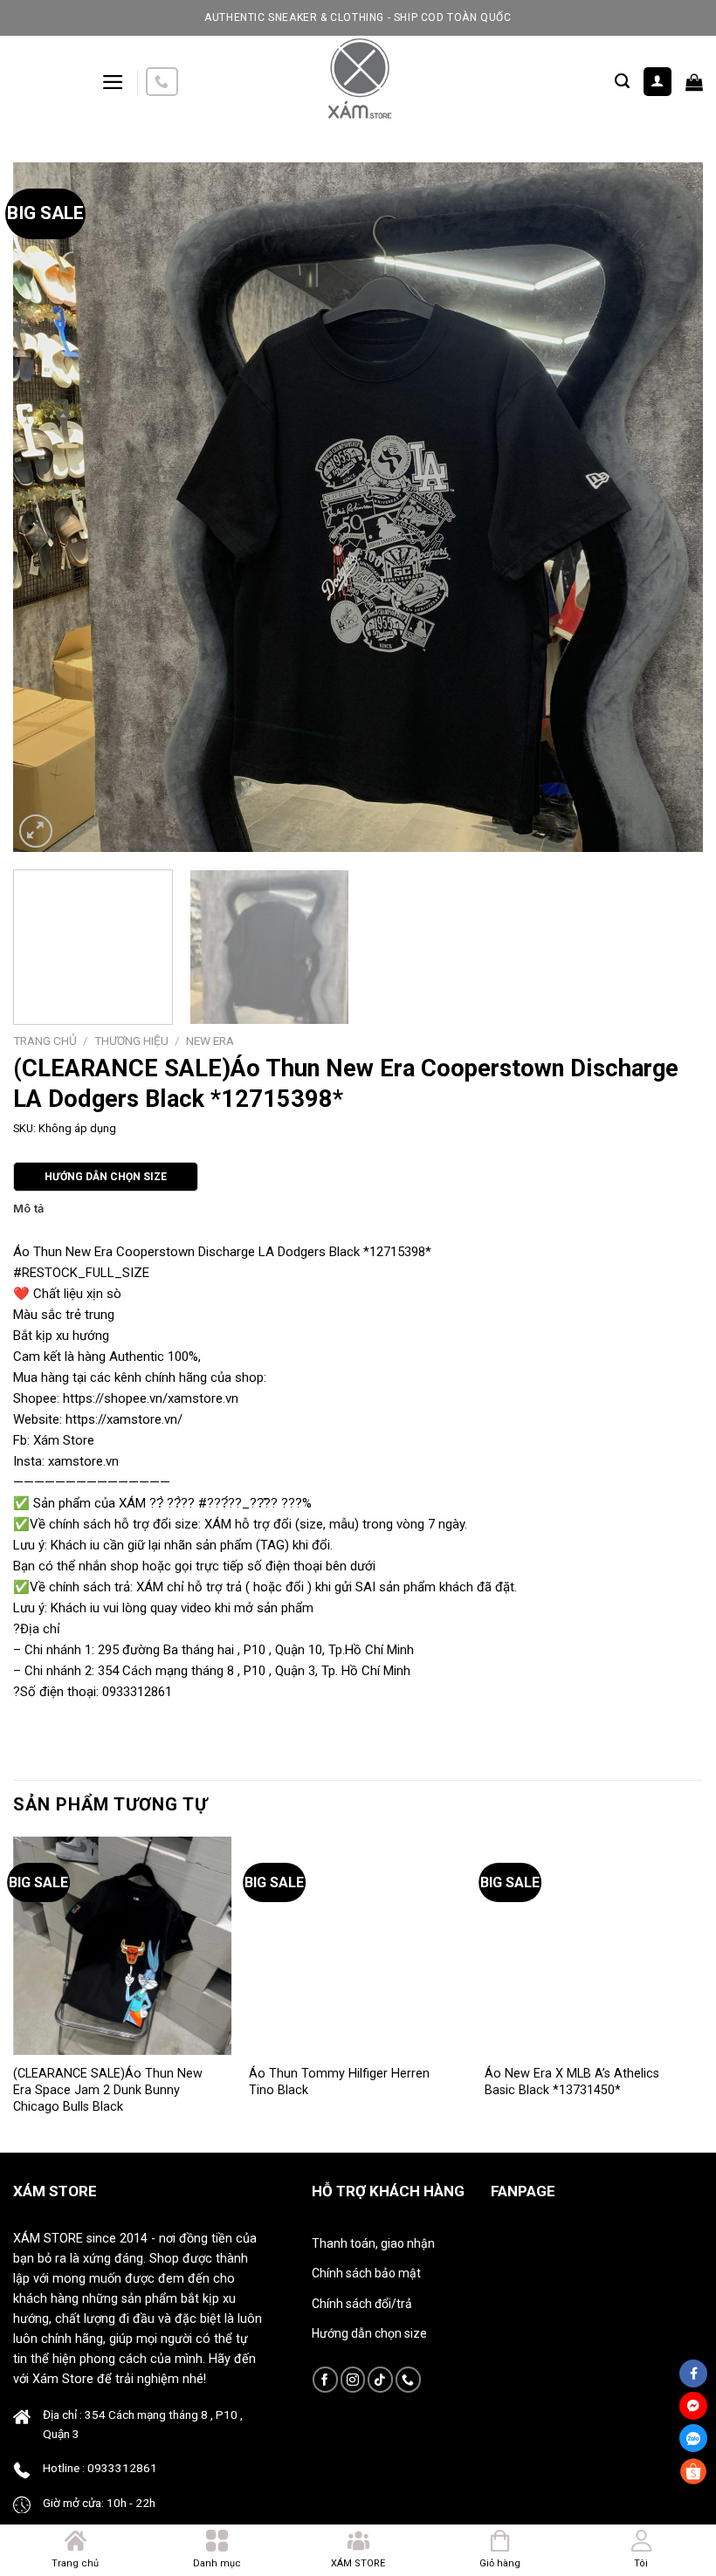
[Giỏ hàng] (694, 82)
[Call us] (162, 82)
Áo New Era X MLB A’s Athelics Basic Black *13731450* (572, 2082)
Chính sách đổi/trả (362, 2304)
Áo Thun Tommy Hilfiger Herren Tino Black (339, 2082)
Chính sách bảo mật (366, 2273)
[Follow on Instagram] (353, 2379)
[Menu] (113, 82)
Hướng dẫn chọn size (369, 2333)
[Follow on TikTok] (380, 2379)
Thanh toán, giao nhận (373, 2243)
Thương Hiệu (131, 1041)
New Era (210, 1041)
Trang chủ (45, 1041)
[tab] (28, 1209)
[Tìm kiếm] (622, 81)
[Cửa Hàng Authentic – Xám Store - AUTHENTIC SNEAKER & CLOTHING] (358, 82)
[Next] (667, 507)
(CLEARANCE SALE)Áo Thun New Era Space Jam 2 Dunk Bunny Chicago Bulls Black (108, 2090)
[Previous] (49, 507)
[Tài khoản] (658, 82)
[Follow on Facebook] (325, 2379)
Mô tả (28, 1209)
